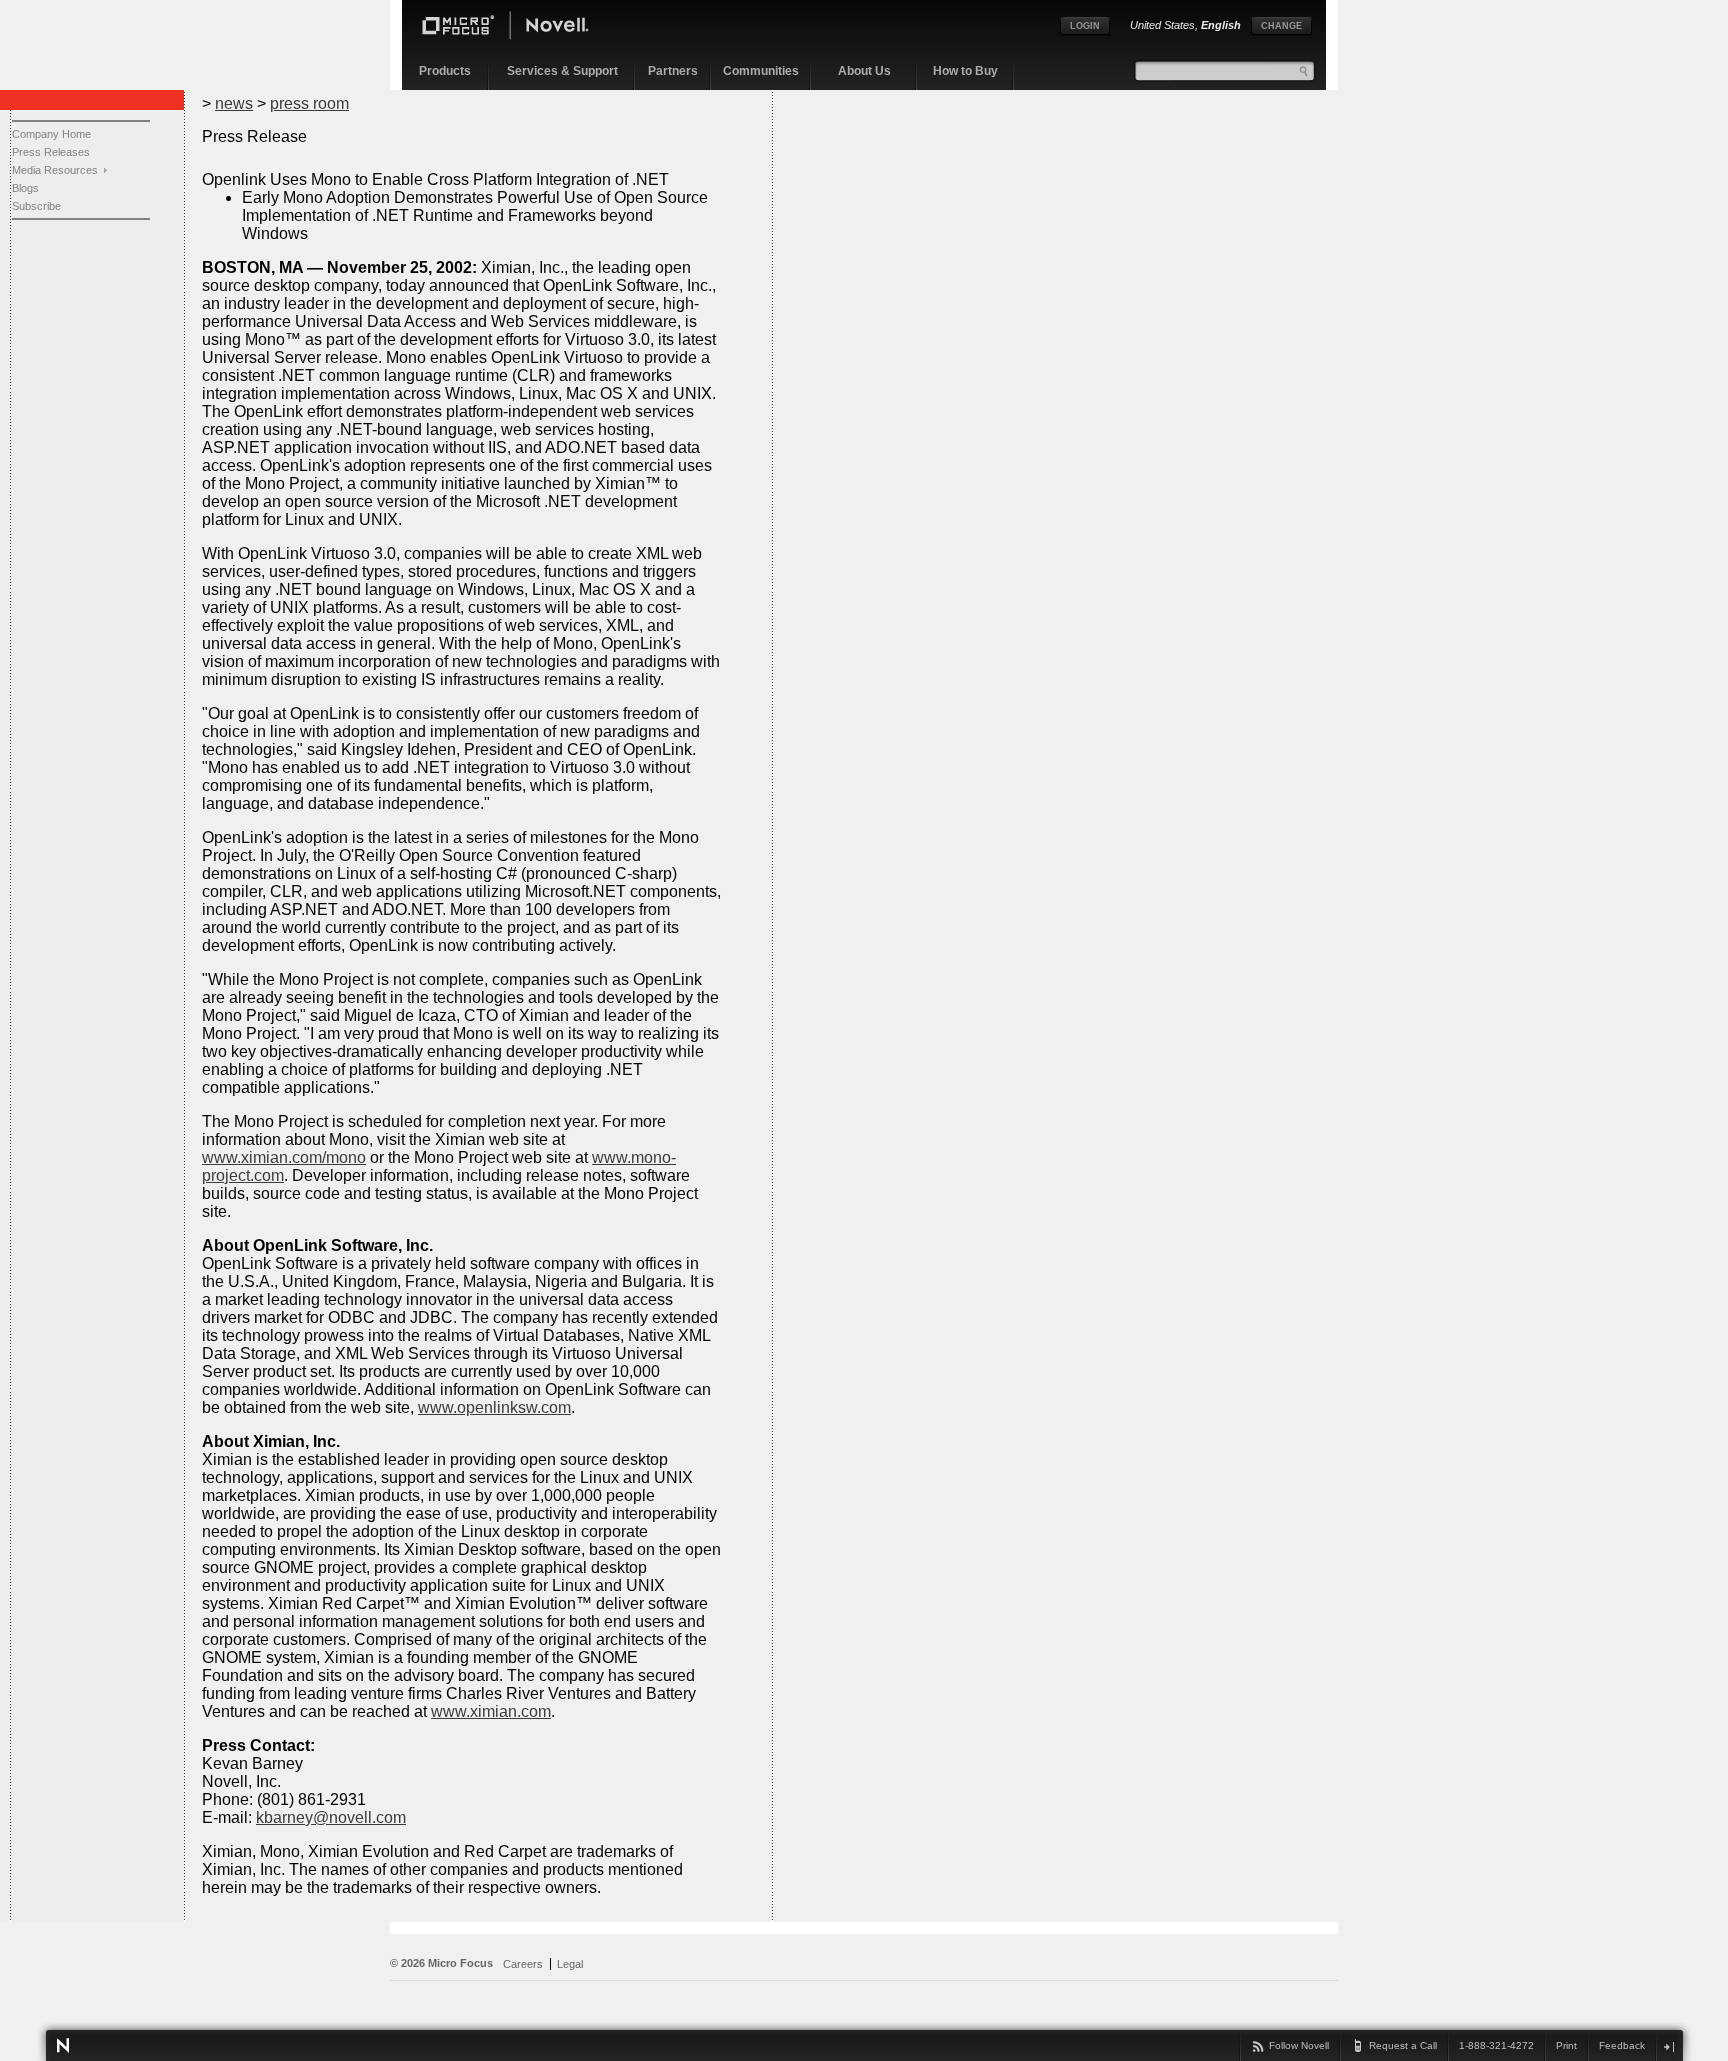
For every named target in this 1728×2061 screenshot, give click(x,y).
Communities (761, 71)
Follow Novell (1299, 2045)
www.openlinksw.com (494, 1407)
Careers (523, 1964)
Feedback (1622, 2045)
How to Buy (965, 71)
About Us (864, 71)
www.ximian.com (491, 1711)
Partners (673, 71)
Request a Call (1403, 2045)
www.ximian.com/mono (284, 1157)
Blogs (25, 188)
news (234, 103)
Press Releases (51, 152)
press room (309, 103)
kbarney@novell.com (331, 1817)
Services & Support (562, 71)
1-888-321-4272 (1496, 2045)
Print (1566, 2045)
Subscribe (36, 206)
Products (445, 71)
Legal (570, 1964)
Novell (63, 2045)
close (1668, 2046)
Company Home (51, 134)
